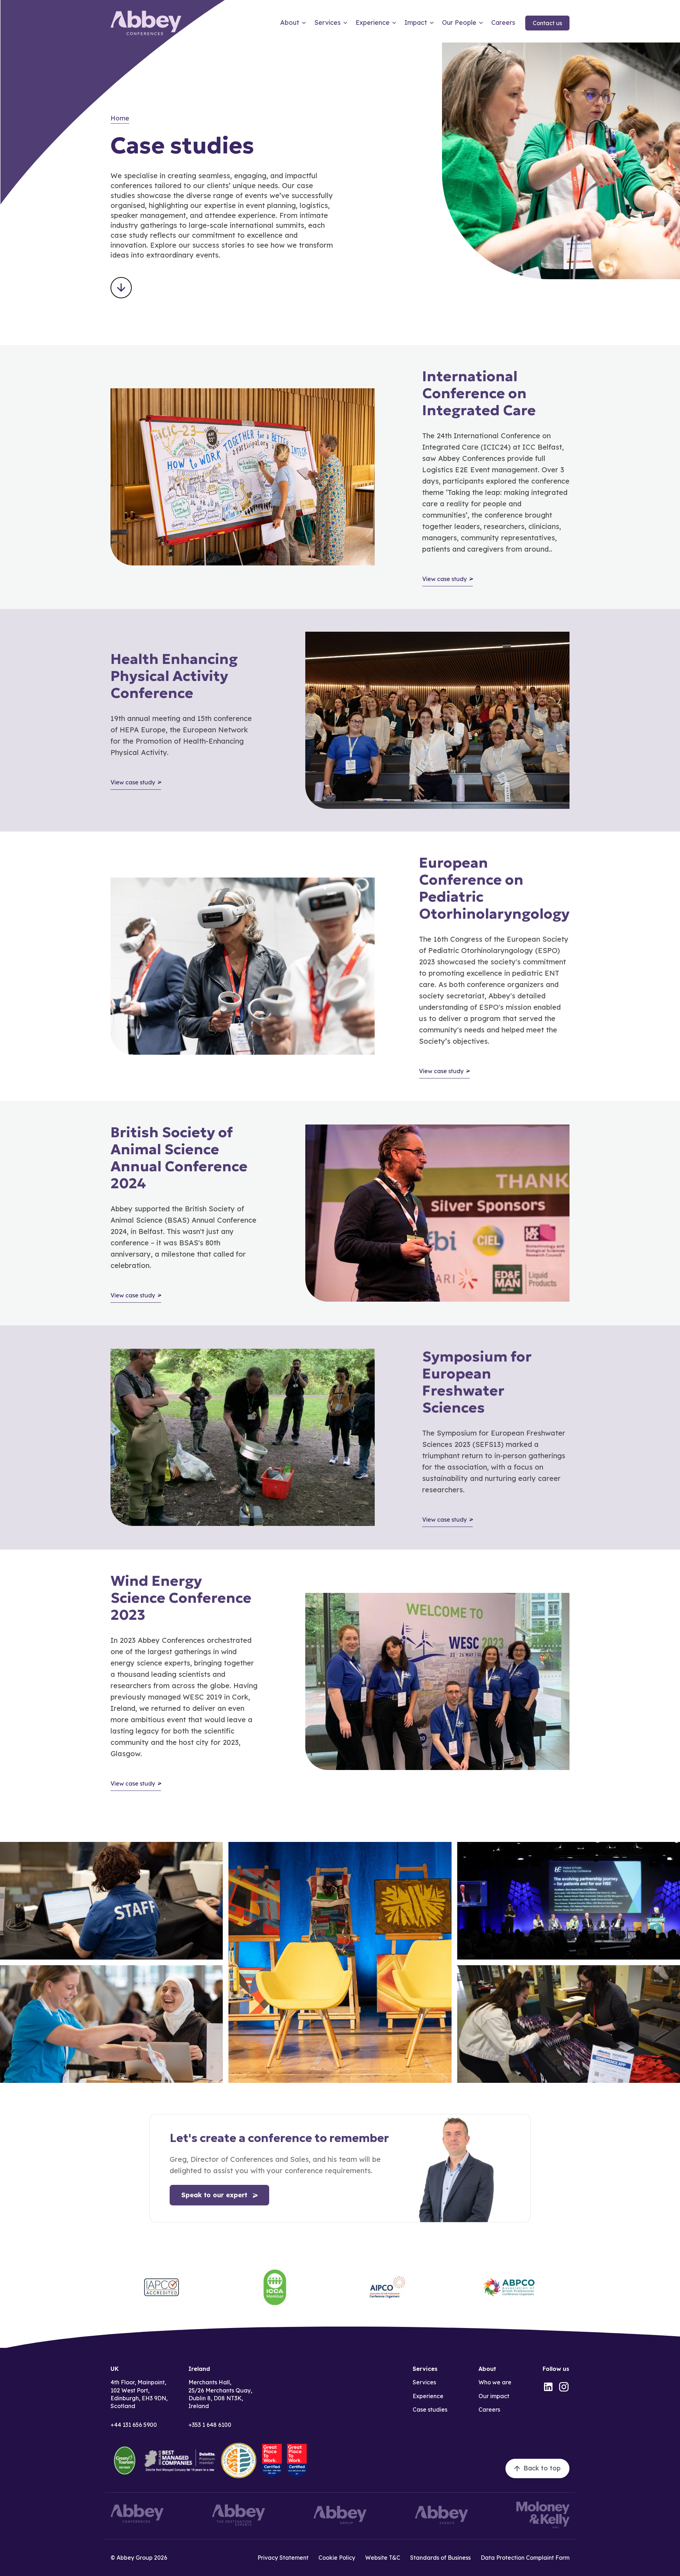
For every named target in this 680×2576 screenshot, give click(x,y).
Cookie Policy (337, 2558)
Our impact (494, 2396)
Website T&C (383, 2558)
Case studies (430, 2409)
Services (424, 2382)
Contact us (547, 23)
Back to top (542, 2468)
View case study (444, 579)
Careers (489, 2409)
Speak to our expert (214, 2195)
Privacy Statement (283, 2558)
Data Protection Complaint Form (525, 2558)
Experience (428, 2396)
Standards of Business (440, 2558)
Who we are (495, 2382)
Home (120, 118)
